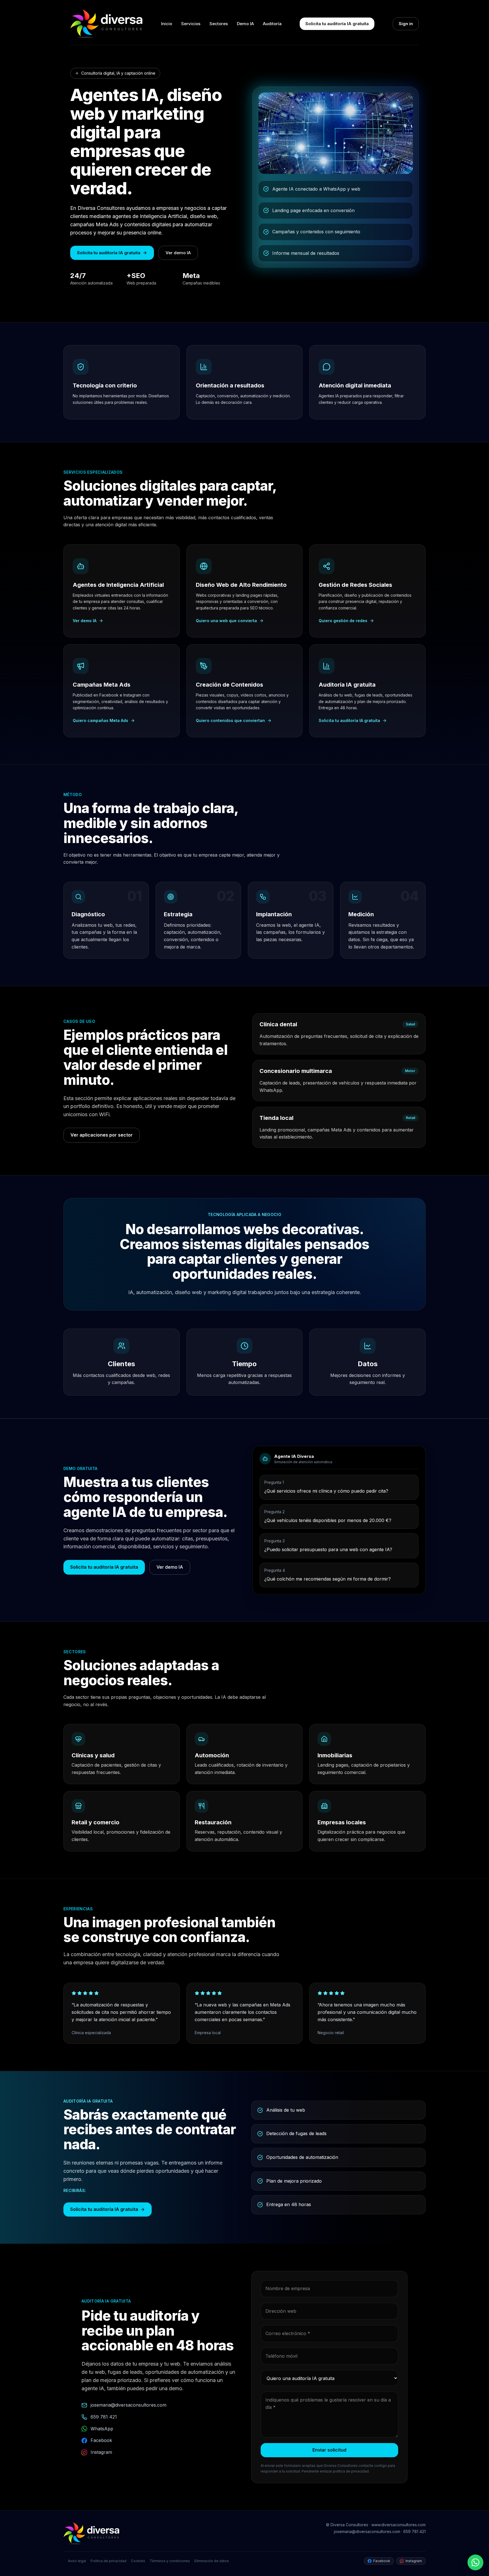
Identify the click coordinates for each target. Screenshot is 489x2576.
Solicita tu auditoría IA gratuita (337, 24)
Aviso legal (77, 2561)
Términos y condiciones (170, 2561)
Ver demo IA (178, 253)
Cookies (138, 2561)
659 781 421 (104, 2417)
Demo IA (245, 24)
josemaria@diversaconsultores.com (128, 2405)
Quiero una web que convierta (226, 621)
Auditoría (272, 24)
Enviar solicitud (329, 2450)
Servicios (191, 24)
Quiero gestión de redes (343, 621)
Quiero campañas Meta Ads (100, 720)
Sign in (406, 24)
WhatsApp (102, 2429)
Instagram (101, 2452)
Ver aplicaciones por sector (102, 1135)
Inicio (167, 24)
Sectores (219, 24)
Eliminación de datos (212, 2561)
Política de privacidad (109, 2561)
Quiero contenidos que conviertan (230, 720)
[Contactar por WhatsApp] (475, 2562)
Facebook (101, 2440)
